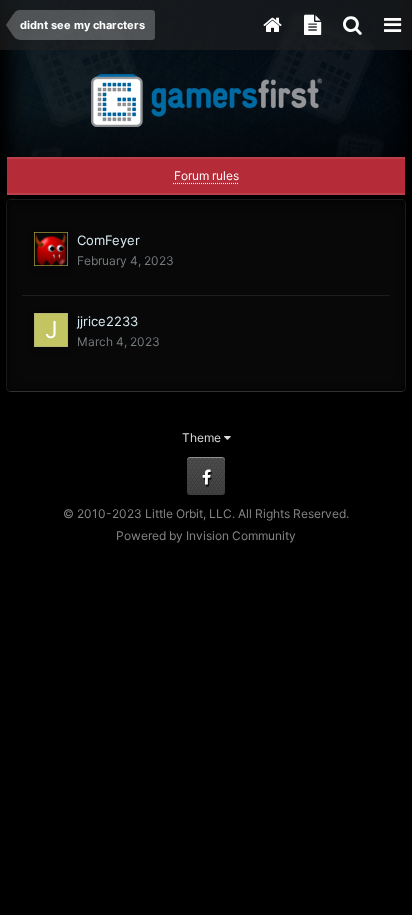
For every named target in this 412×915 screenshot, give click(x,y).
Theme (203, 437)
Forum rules (206, 175)
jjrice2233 (107, 321)
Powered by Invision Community (206, 535)
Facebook (206, 476)
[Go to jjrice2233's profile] (51, 330)
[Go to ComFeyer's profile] (51, 249)
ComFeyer (108, 240)
